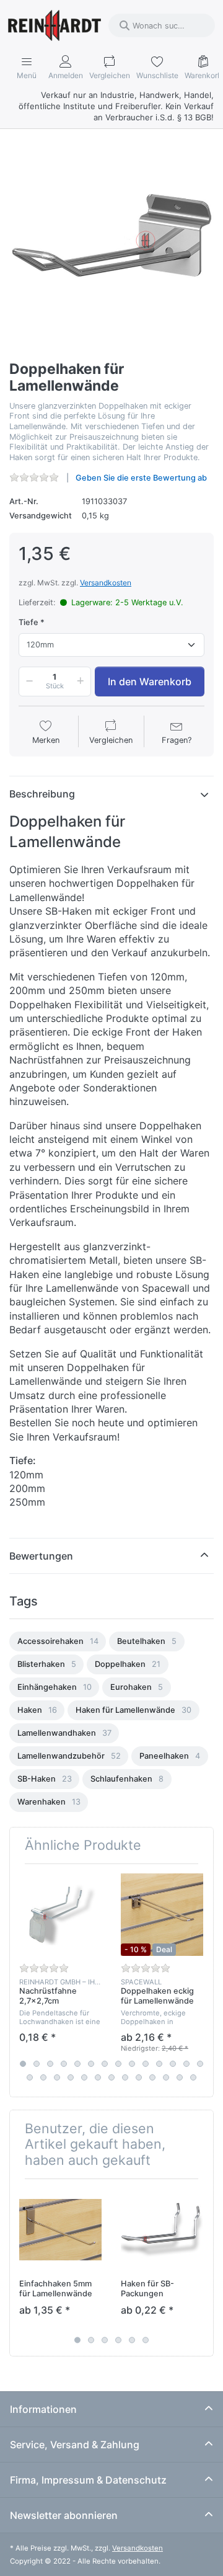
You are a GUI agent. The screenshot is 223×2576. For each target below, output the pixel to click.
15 (30, 2077)
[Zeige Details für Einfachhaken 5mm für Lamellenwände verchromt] (60, 2230)
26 (180, 2077)
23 (139, 2077)
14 (200, 2064)
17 (57, 2077)
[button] (27, 682)
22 (125, 2077)
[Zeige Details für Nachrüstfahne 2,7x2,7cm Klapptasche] (60, 1915)
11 (159, 2064)
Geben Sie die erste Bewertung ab (141, 478)
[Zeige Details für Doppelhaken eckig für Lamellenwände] (162, 1915)
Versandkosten (106, 583)
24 (152, 2077)
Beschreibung (42, 794)
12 (173, 2064)
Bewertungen (41, 1556)
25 (166, 2077)
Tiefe (28, 622)
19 (84, 2077)
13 (186, 2064)
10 (146, 2064)
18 (71, 2077)
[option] (58, 1641)
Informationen (43, 2409)
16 (43, 2077)
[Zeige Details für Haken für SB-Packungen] (162, 2230)
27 (193, 2077)
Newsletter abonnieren (64, 2515)
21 (111, 2077)
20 (98, 2077)
